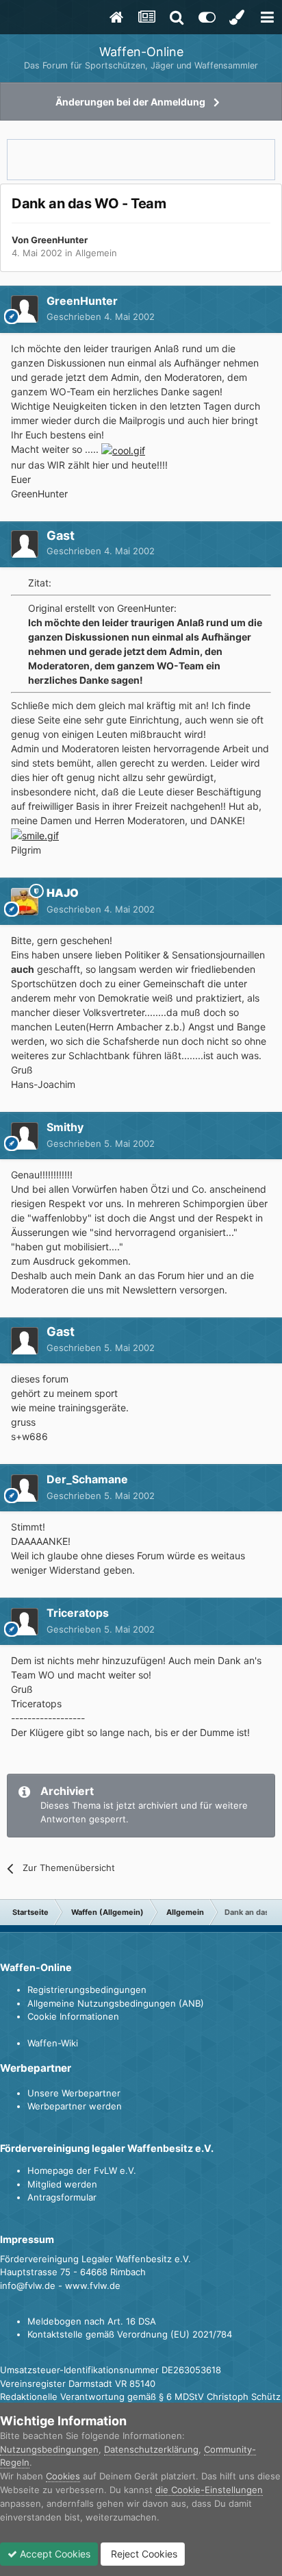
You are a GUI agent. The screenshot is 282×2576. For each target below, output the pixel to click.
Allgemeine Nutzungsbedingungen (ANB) (116, 2003)
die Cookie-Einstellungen (209, 2490)
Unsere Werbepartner (74, 2093)
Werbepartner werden (75, 2106)
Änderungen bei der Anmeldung (130, 102)
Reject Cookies (143, 2554)
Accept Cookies (54, 2554)
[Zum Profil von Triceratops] (25, 1622)
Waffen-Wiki (53, 2043)
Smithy (65, 1127)
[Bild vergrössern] (123, 449)
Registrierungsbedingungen (87, 1990)
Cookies (63, 2476)
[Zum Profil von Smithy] (25, 1136)
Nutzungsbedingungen (49, 2449)
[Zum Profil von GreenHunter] (25, 309)
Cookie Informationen (73, 2016)
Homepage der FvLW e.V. (82, 2170)
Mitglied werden (62, 2184)
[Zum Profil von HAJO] (25, 902)
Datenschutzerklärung (151, 2449)
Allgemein (96, 253)
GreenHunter (59, 240)
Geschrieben (101, 317)
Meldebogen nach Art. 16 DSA (92, 2321)
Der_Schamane (87, 1479)
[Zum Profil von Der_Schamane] (25, 1488)
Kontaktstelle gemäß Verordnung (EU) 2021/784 (130, 2334)
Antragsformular (62, 2197)
